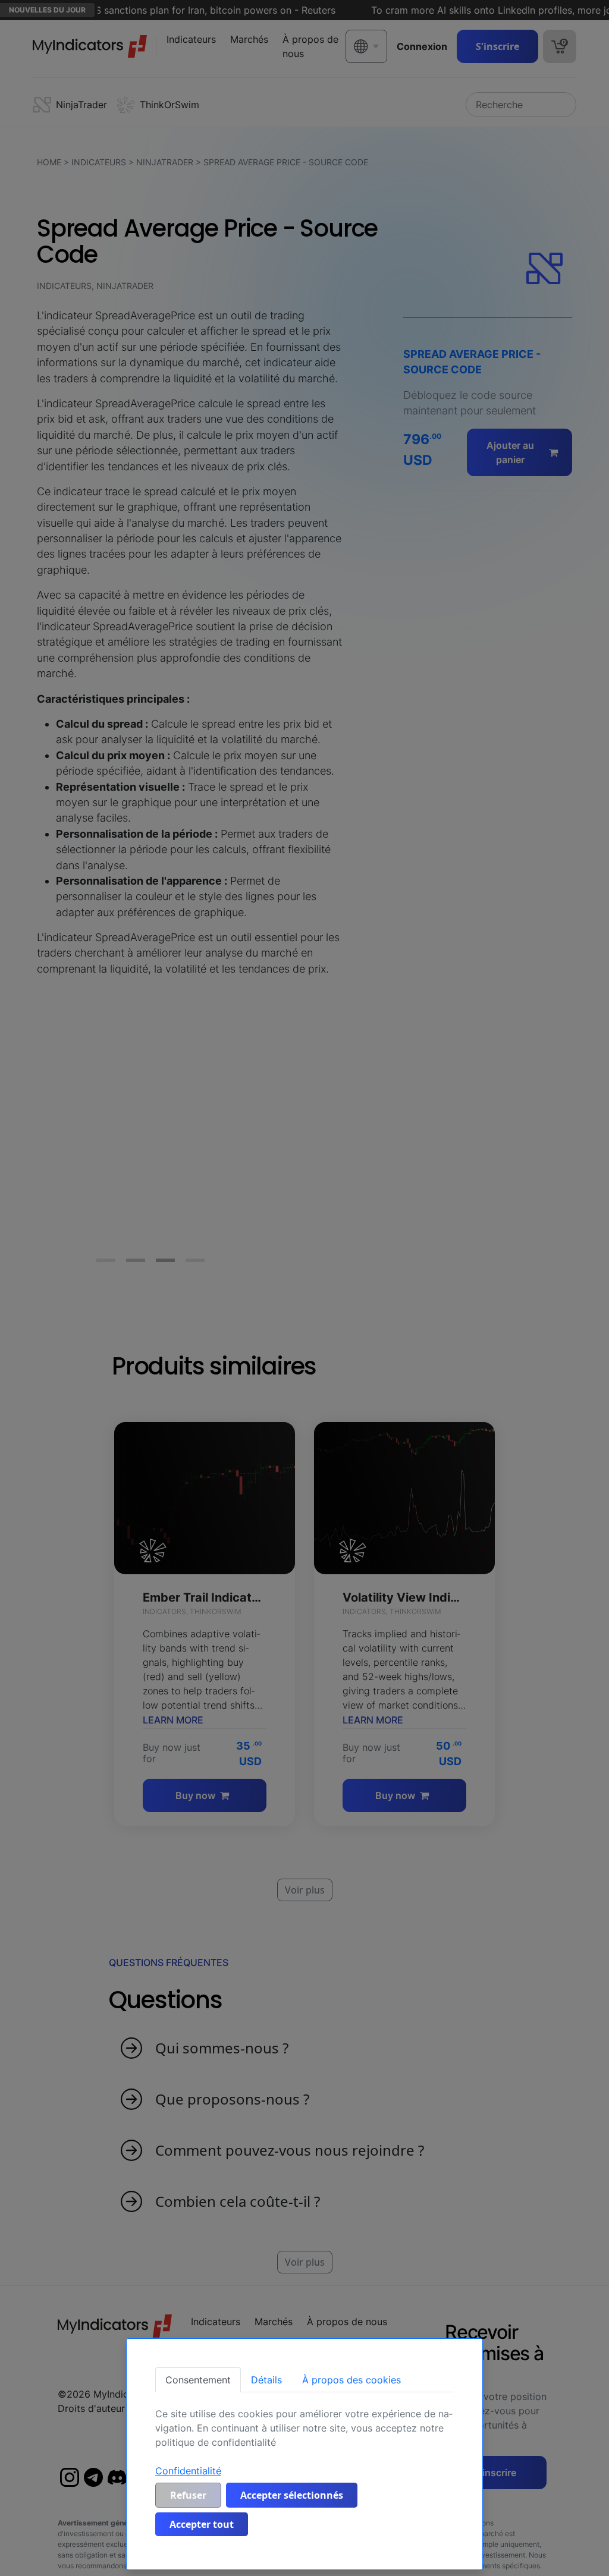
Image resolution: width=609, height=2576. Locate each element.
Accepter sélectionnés (292, 2495)
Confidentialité (188, 2471)
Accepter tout (202, 2524)
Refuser (188, 2495)
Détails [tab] (266, 2380)
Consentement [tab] (198, 2380)
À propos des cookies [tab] (351, 2380)
